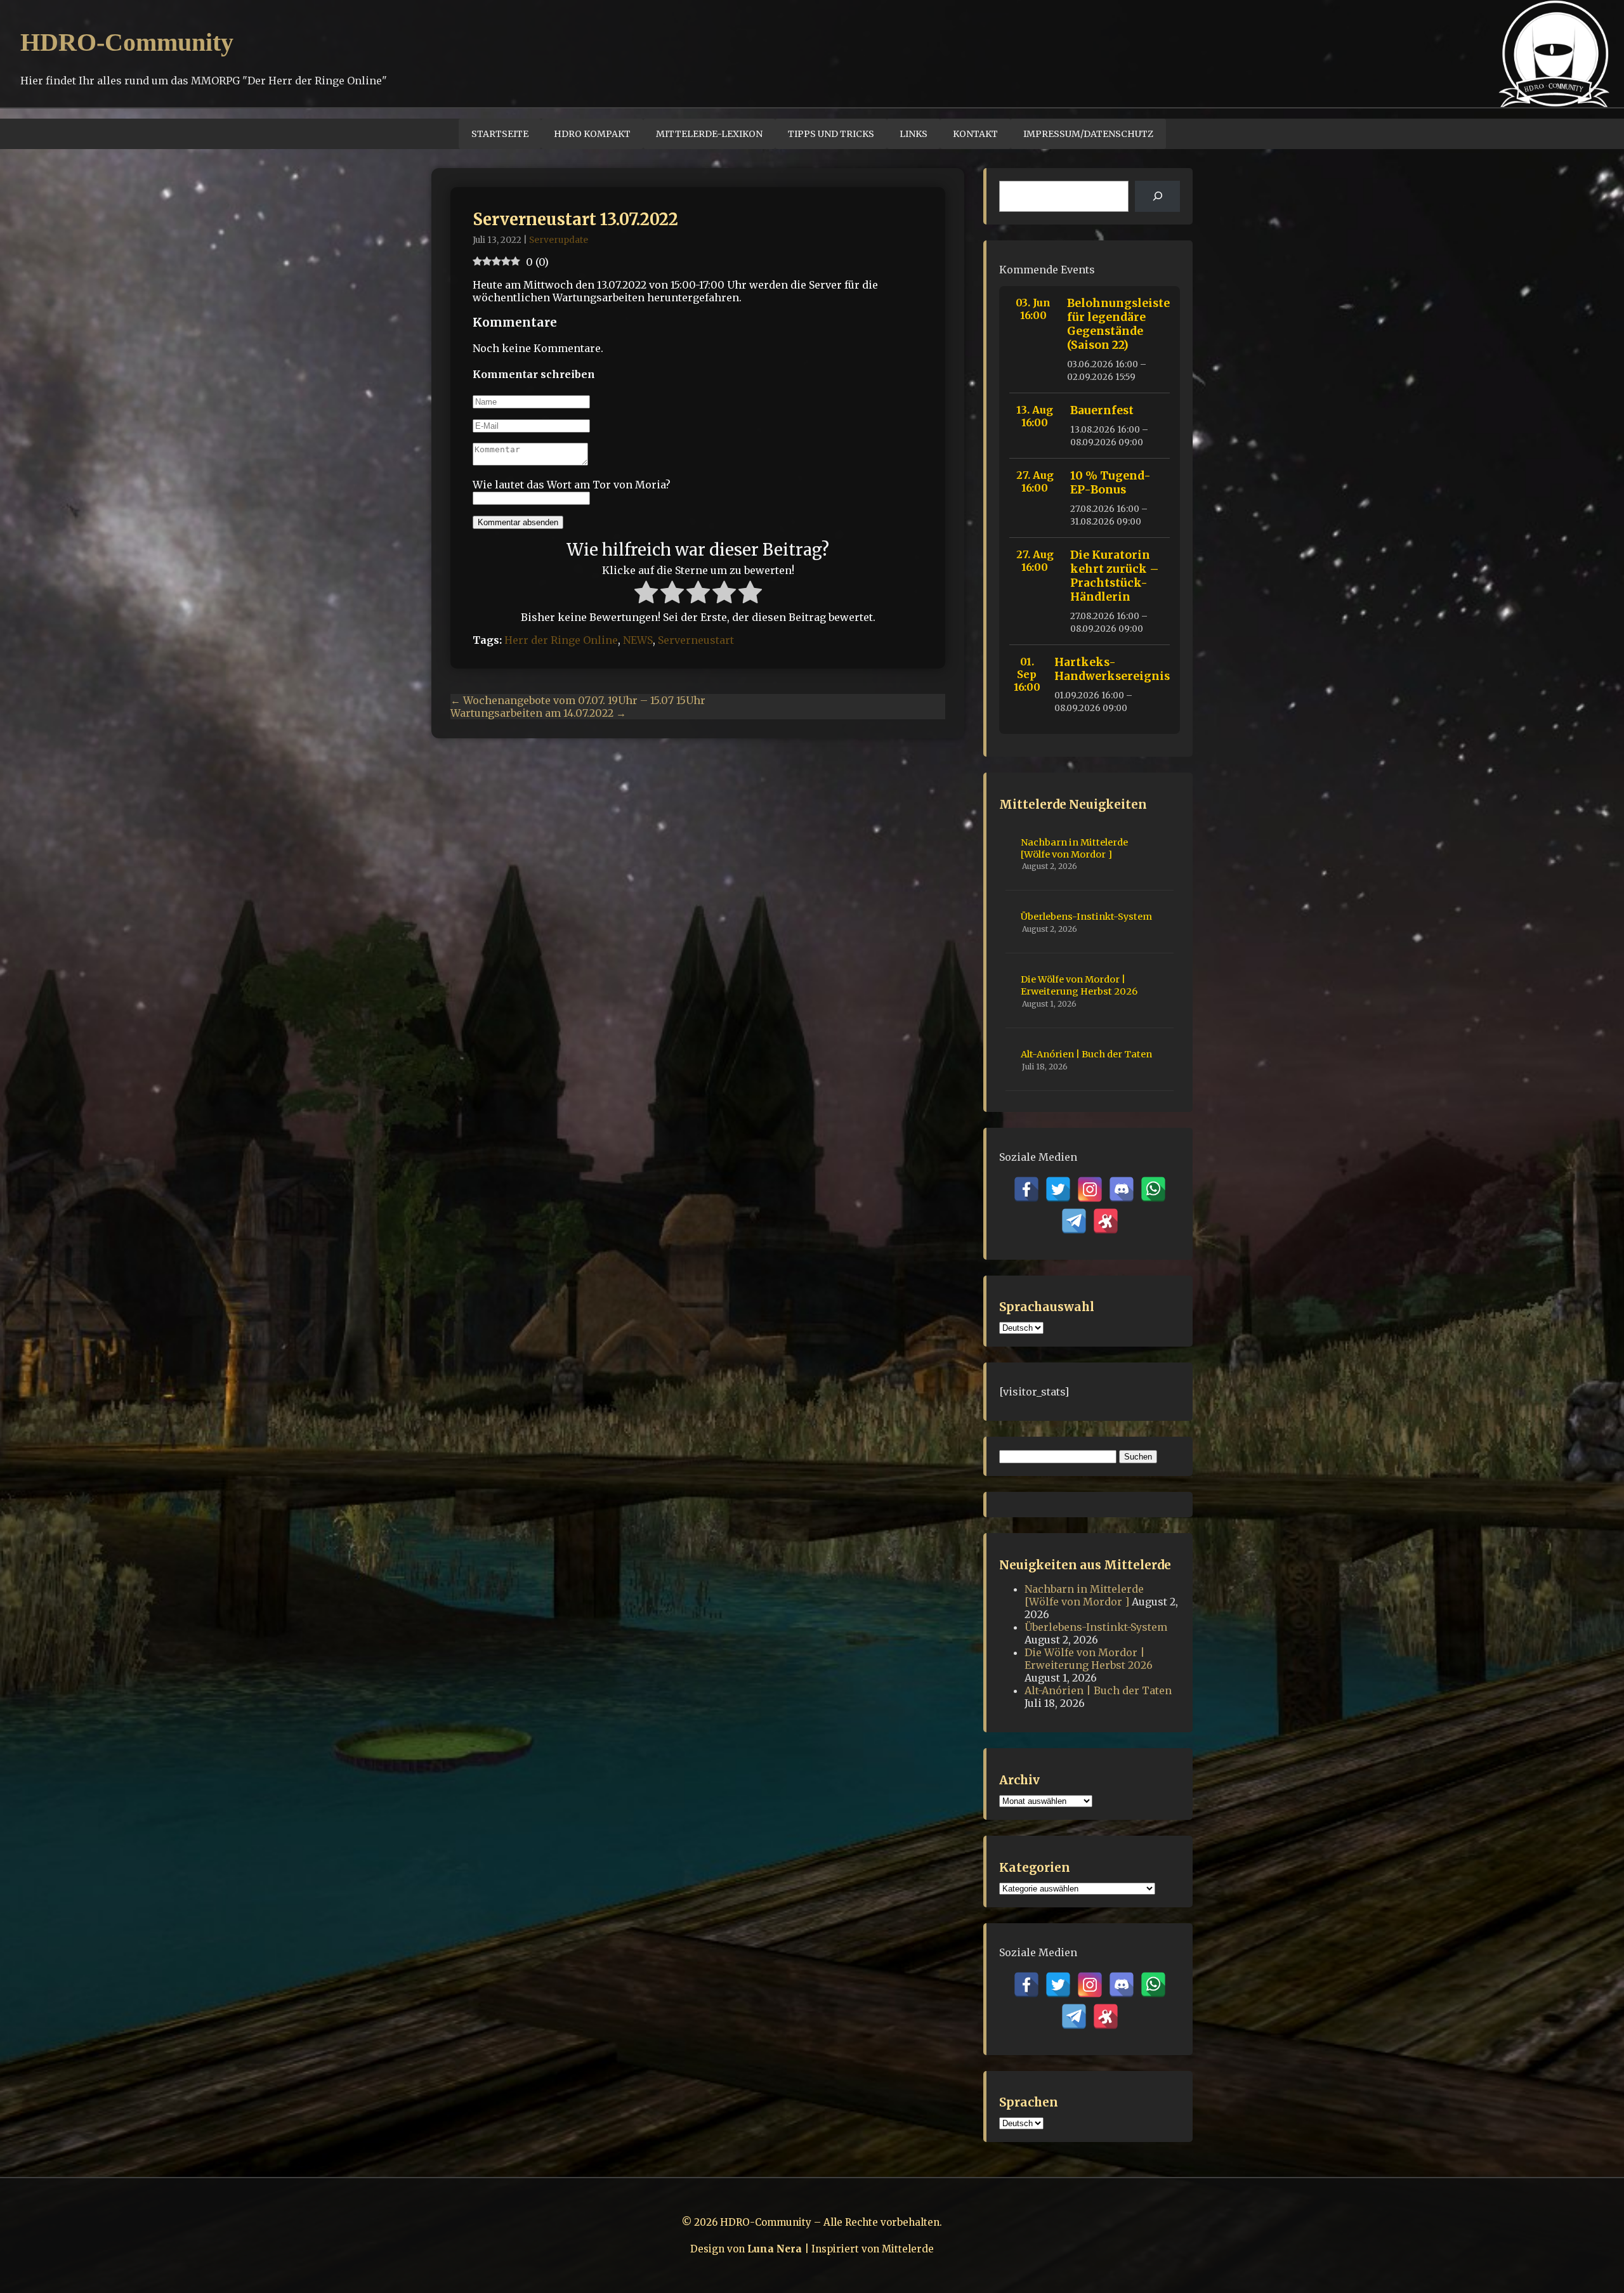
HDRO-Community (127, 42)
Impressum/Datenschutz (1088, 134)
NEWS (638, 640)
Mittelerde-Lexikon (709, 134)
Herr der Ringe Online (561, 640)
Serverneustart (696, 640)
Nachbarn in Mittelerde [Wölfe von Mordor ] (1074, 848)
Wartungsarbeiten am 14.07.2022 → (538, 713)
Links (913, 134)
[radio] (646, 593)
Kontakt (975, 134)
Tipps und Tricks (831, 134)
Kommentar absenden (518, 522)
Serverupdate (559, 240)
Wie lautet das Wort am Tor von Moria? (572, 485)
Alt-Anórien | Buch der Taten (1086, 1054)
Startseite (500, 134)
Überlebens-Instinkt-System (1086, 917)
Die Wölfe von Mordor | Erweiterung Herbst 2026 (1079, 985)
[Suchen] (1157, 196)
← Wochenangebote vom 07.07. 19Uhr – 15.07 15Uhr (578, 700)
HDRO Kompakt (592, 134)
